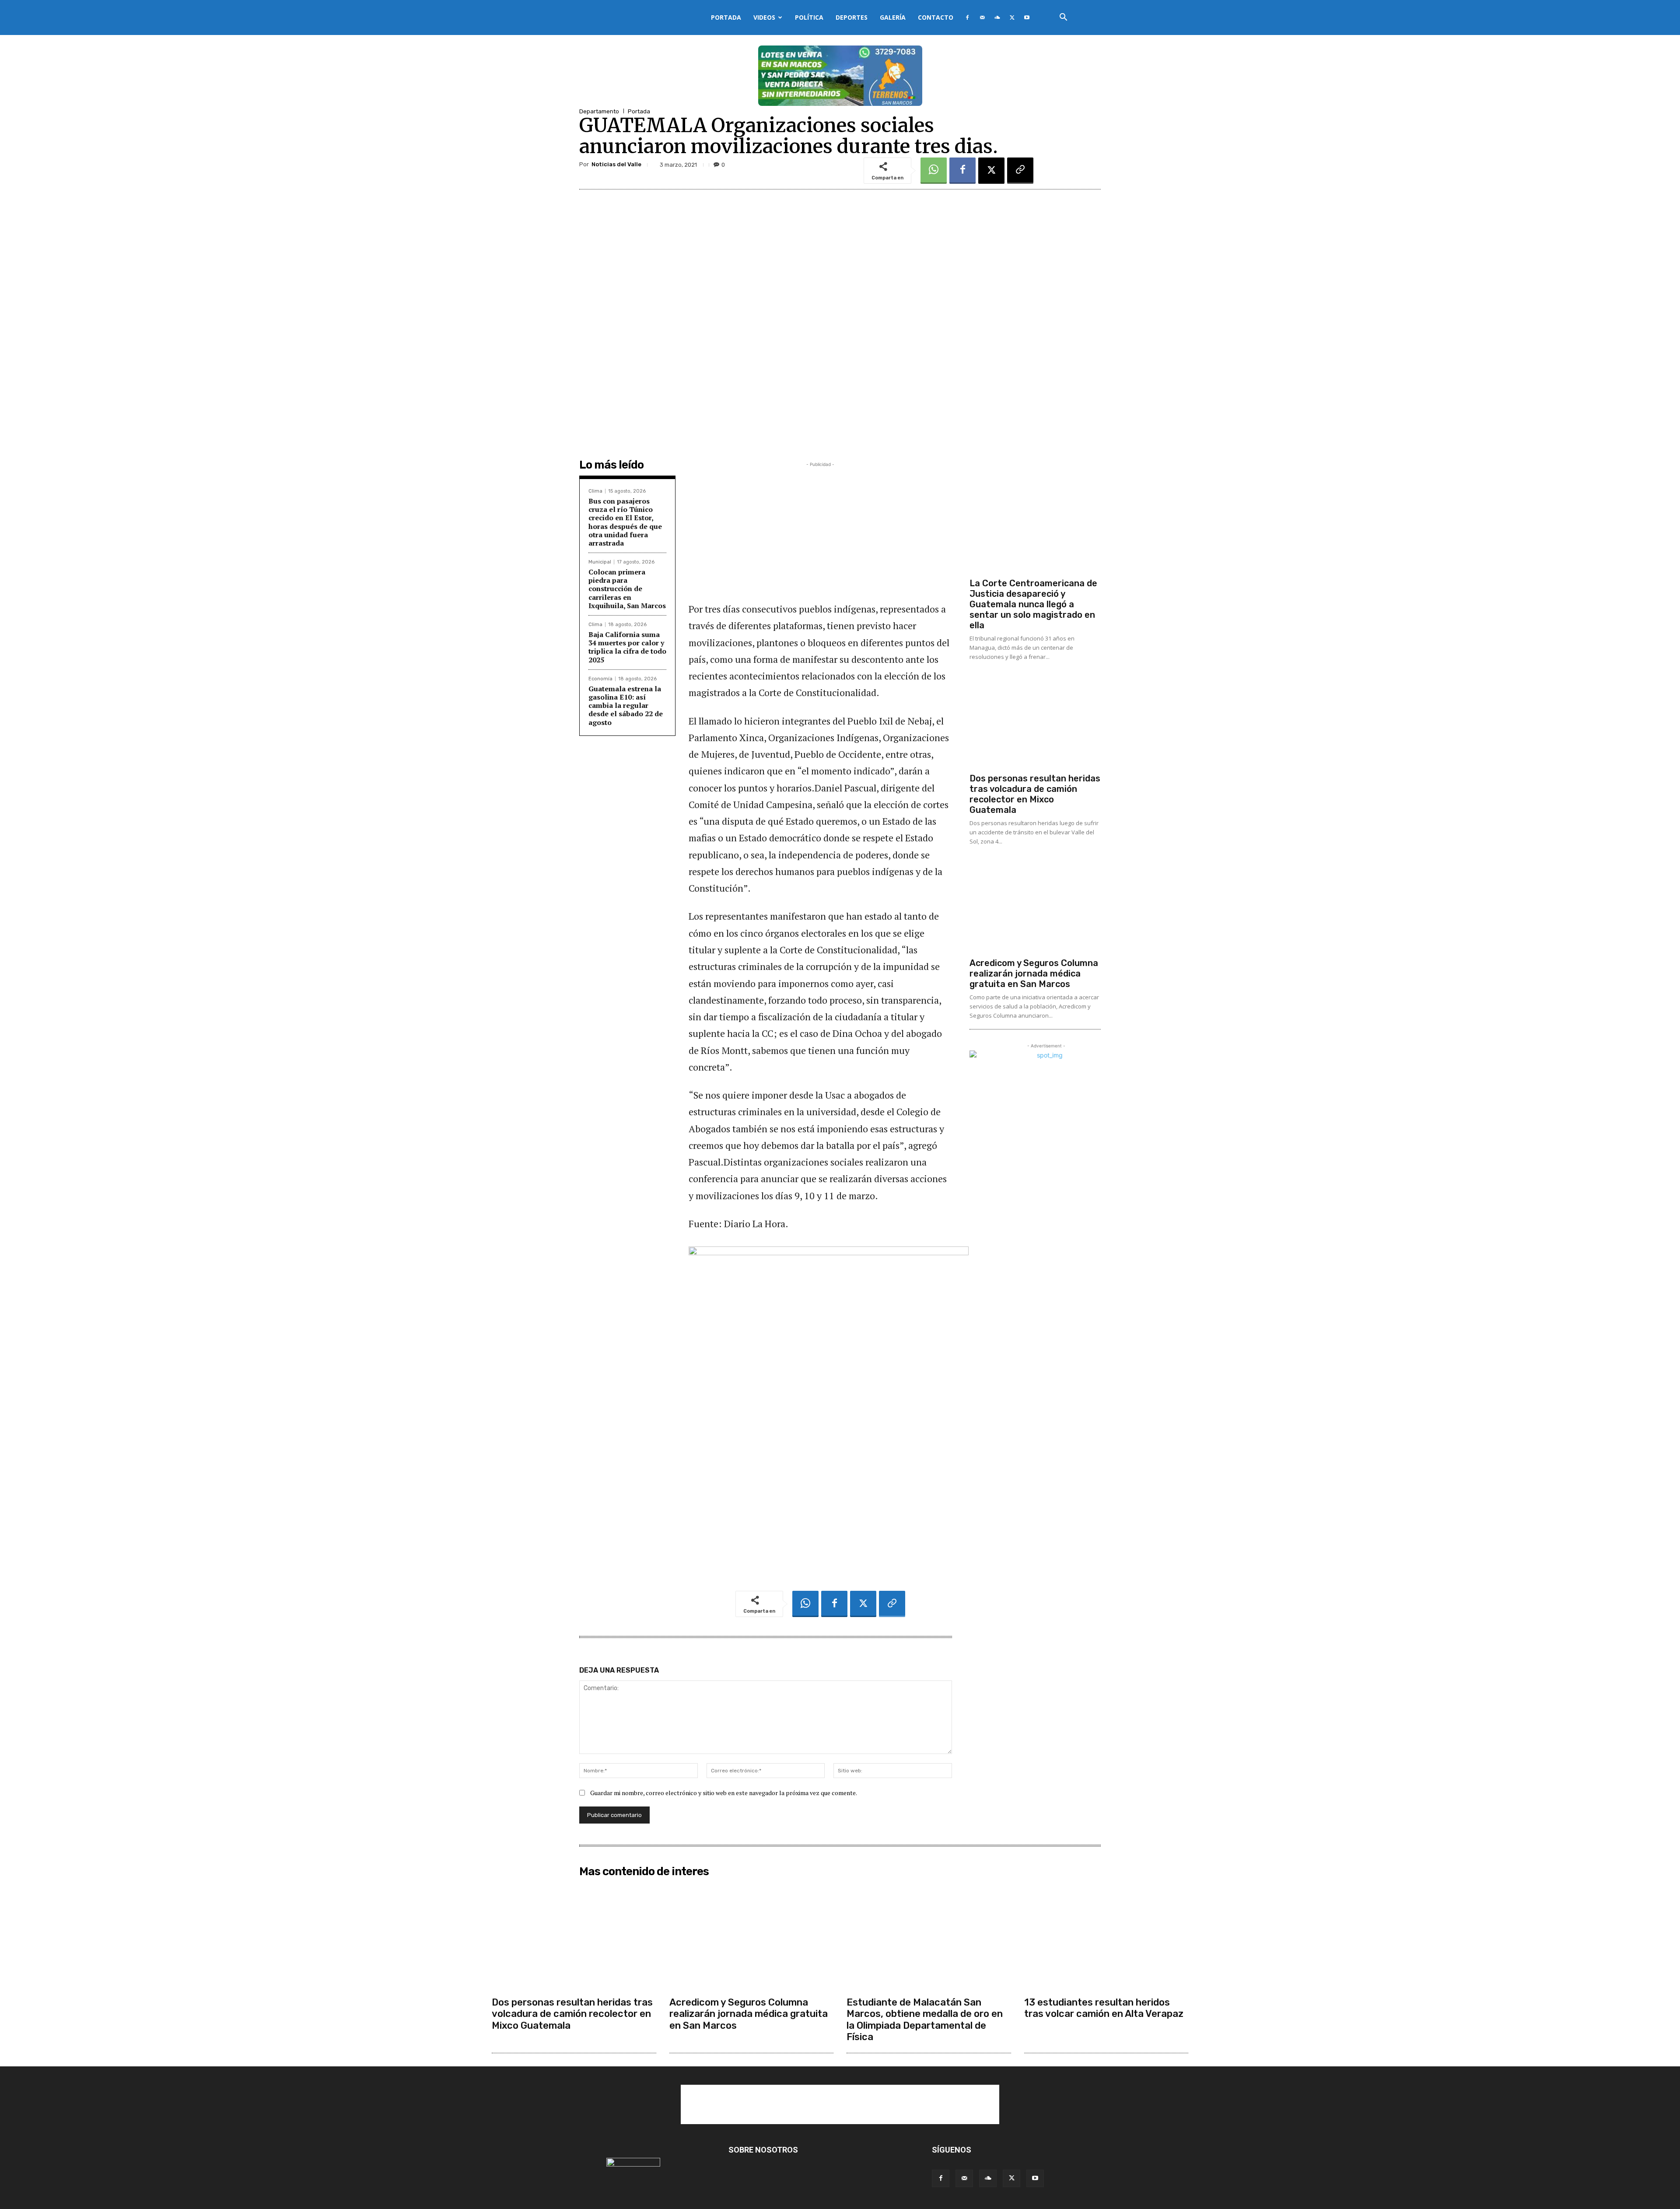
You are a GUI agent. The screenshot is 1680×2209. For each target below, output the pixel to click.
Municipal (600, 562)
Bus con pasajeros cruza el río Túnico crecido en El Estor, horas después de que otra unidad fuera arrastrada (625, 522)
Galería (893, 17)
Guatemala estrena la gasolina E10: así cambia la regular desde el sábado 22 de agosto (626, 705)
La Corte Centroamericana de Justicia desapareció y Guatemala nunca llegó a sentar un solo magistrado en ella (1033, 604)
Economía (600, 679)
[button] (1063, 18)
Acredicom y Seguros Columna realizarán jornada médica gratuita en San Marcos (1034, 973)
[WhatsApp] (934, 171)
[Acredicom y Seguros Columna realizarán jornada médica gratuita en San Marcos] (1035, 905)
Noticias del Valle (616, 164)
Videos (764, 17)
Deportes (852, 17)
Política (809, 17)
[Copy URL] (1020, 171)
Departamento (599, 111)
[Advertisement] (820, 530)
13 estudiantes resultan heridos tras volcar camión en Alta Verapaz (1104, 2008)
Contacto (936, 17)
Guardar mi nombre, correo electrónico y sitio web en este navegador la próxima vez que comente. (724, 1793)
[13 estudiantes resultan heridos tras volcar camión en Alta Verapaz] (1106, 1937)
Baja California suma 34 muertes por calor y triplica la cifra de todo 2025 (627, 647)
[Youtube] (1027, 18)
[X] (1012, 18)
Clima (595, 491)
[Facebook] (967, 18)
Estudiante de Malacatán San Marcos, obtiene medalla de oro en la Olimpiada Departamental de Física (925, 2020)
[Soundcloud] (997, 18)
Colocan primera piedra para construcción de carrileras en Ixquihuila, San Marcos (627, 589)
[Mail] (982, 18)
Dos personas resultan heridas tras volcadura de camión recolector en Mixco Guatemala (1035, 794)
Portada (726, 17)
